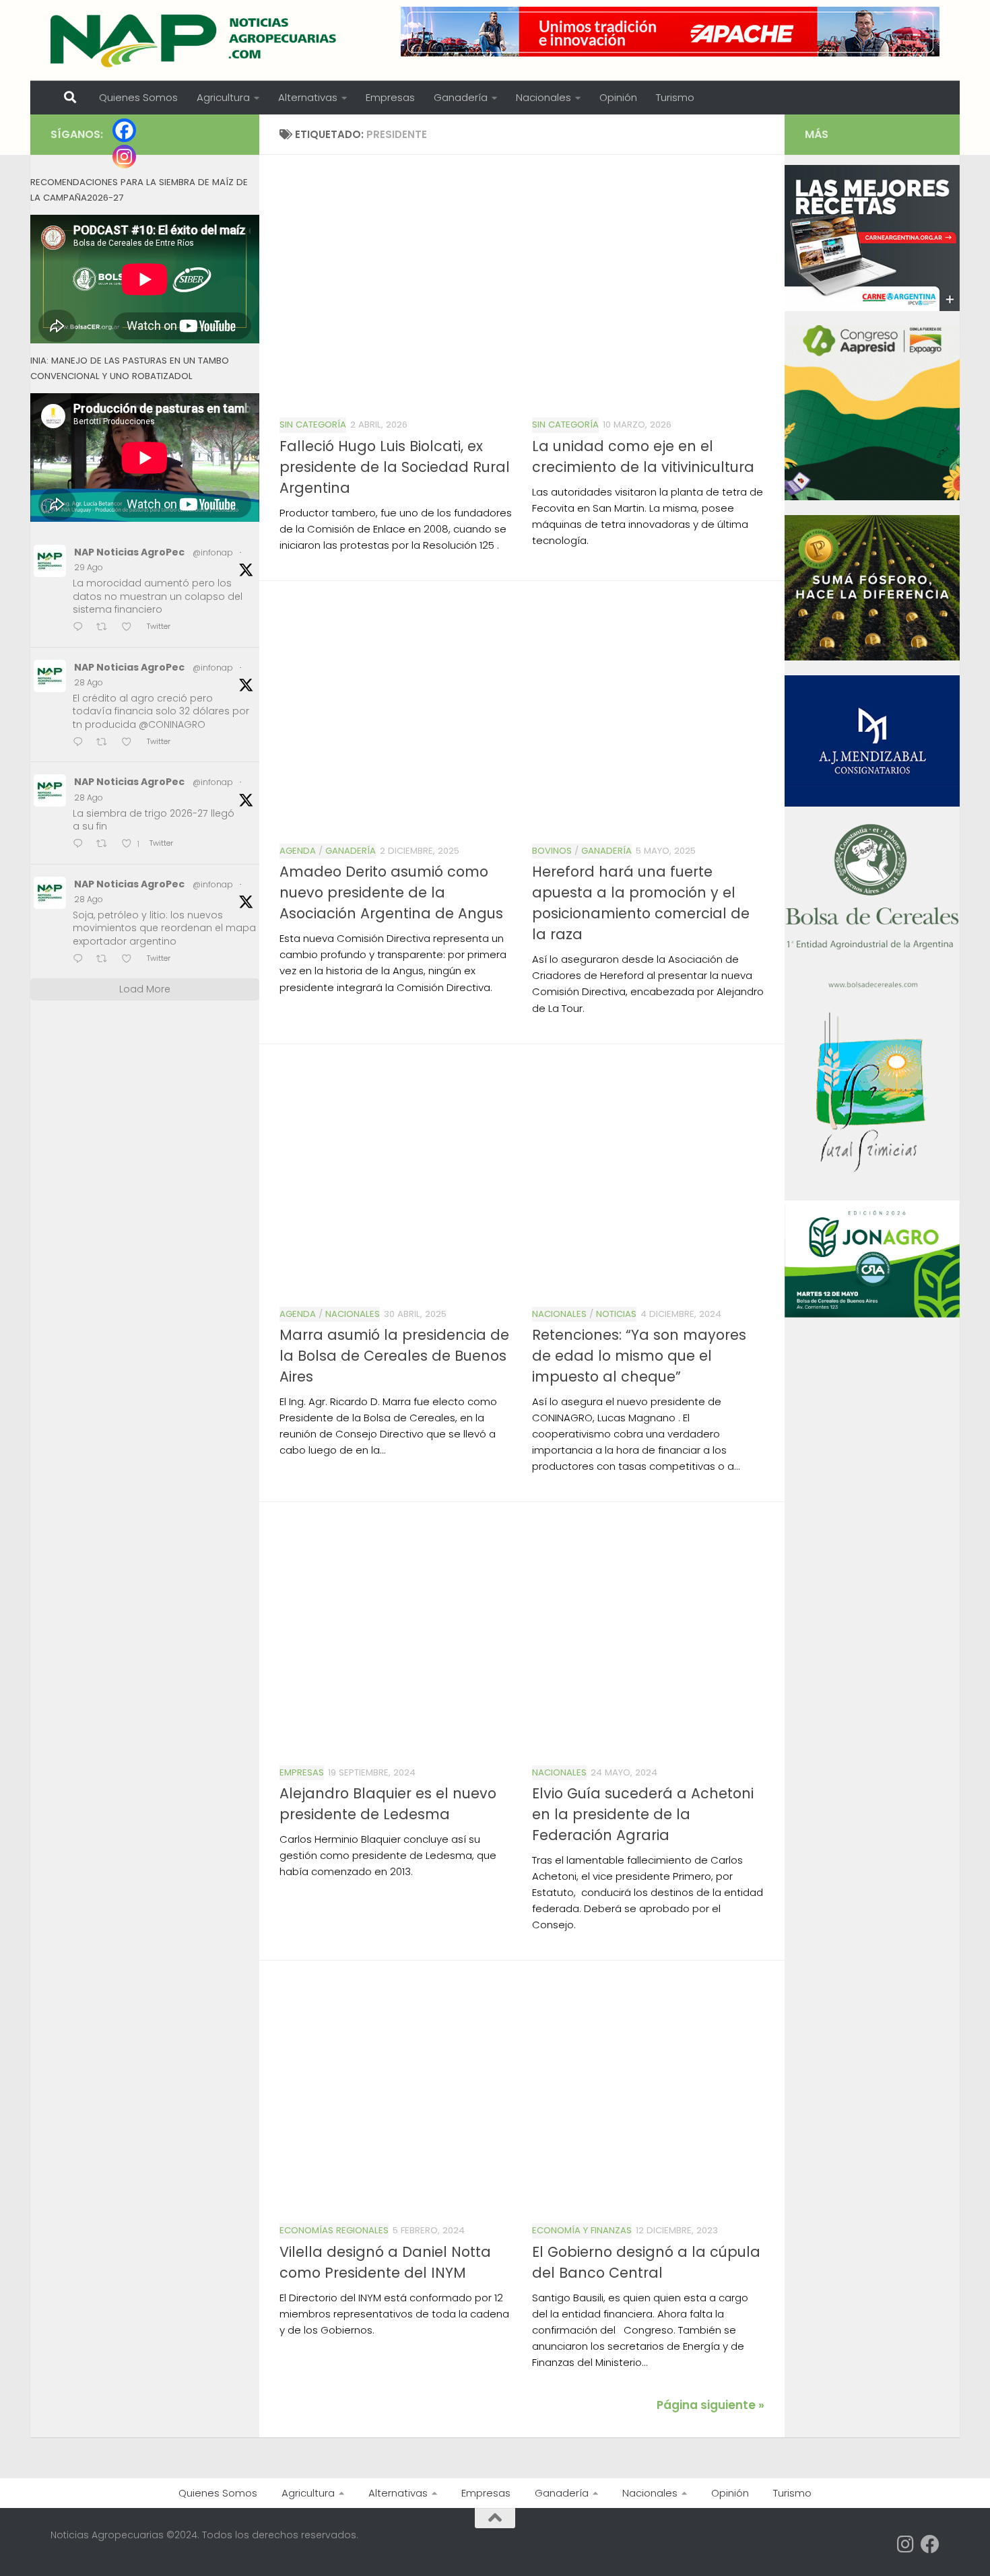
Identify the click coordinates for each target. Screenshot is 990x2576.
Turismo (675, 97)
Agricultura (223, 97)
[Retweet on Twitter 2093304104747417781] (106, 960)
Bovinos (552, 851)
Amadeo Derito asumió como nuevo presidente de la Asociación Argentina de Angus (391, 892)
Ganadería (461, 97)
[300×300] (872, 497)
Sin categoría (313, 425)
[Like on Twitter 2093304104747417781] (131, 960)
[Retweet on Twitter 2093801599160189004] (106, 628)
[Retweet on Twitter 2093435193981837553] (106, 743)
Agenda (298, 851)
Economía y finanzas (582, 2230)
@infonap (213, 552)
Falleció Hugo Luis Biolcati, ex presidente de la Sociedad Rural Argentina (395, 467)
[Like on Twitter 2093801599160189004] (131, 628)
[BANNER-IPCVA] (872, 308)
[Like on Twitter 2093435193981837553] (131, 743)
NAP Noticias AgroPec (129, 552)
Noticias (616, 1314)
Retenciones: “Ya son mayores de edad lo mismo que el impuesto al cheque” (639, 1356)
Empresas (390, 97)
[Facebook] (124, 130)
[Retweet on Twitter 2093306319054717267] (106, 845)
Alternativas (308, 97)
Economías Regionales (334, 2230)
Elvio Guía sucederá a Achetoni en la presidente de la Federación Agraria (643, 1814)
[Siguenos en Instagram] (906, 2544)
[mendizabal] (872, 803)
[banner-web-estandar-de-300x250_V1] (872, 657)
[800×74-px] (670, 32)
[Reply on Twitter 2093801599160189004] (81, 628)
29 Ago (89, 567)
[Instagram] (124, 157)
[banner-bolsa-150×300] (872, 986)
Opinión (618, 97)
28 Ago (89, 682)
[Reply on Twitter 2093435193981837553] (81, 743)
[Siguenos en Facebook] (930, 2544)
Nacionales (543, 97)
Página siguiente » (711, 2405)
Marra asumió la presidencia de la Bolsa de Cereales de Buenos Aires (394, 1356)
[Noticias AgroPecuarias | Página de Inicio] (195, 40)
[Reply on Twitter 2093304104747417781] (81, 960)
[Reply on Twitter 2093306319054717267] (81, 845)
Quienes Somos (138, 97)
